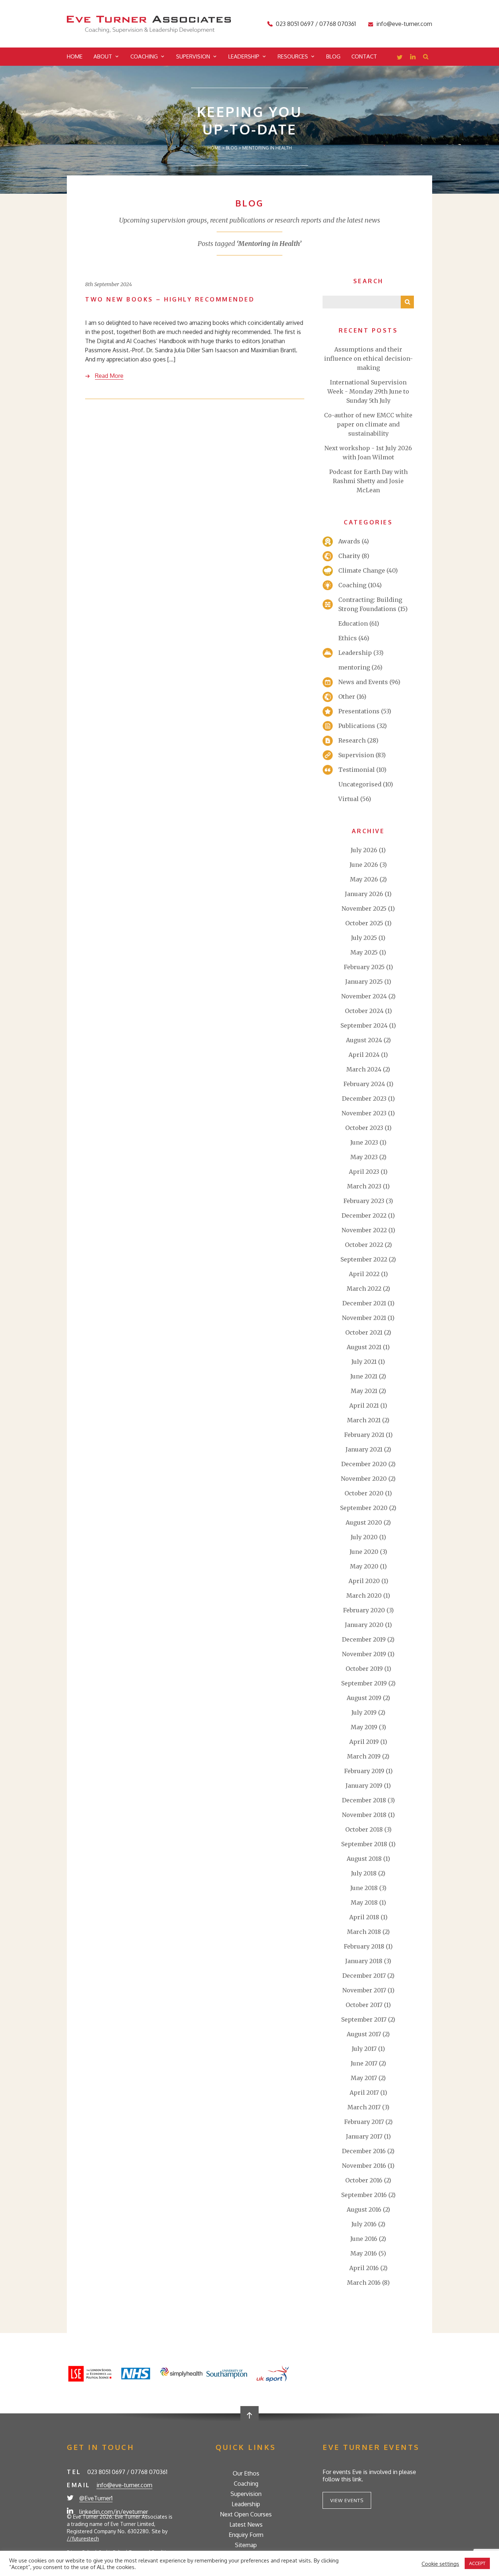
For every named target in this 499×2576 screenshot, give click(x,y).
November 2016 (364, 2166)
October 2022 (364, 1245)
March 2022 (364, 1289)
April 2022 (364, 1274)
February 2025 (364, 967)
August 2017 (364, 2034)
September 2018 (364, 1844)
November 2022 (364, 1230)
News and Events (363, 682)
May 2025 (364, 952)
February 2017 (364, 2122)
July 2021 (364, 1362)
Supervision (193, 56)
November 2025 (364, 908)
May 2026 (364, 879)
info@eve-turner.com (404, 24)
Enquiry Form (246, 2535)
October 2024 (364, 1011)
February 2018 (364, 1946)
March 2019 (364, 1756)
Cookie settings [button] (440, 2564)
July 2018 (364, 1873)
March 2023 (364, 1186)
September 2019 (364, 1683)
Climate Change (362, 570)
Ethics (348, 638)
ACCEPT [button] (477, 2563)
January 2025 (364, 982)
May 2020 (364, 1566)
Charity (349, 556)
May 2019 (364, 1727)
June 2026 (364, 865)
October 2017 (364, 2005)
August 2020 (364, 1522)
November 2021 (364, 1318)
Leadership (244, 56)
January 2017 (364, 2136)
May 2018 (364, 1902)
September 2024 (364, 1025)
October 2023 (364, 1128)
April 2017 (364, 2093)
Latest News (246, 2524)
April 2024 (364, 1055)
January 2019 (364, 1786)
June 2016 (364, 2239)
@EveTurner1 (96, 2498)
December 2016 (364, 2151)
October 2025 (364, 923)
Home (75, 56)
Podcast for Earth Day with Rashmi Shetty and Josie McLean (368, 481)
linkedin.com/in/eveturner (114, 2512)
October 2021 (364, 1332)
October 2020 (364, 1493)
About (103, 56)
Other (347, 697)
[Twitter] (400, 58)
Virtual (348, 799)
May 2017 (364, 2078)
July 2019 (364, 1712)
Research (352, 740)
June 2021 (364, 1376)
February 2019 (364, 1771)
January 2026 (364, 894)
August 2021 (364, 1347)
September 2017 (364, 2019)
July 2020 (364, 1537)
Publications (357, 726)
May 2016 (364, 2253)
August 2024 (364, 1040)
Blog (333, 56)
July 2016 (364, 2224)
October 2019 (364, 1669)
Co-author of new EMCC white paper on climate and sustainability (368, 424)
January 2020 (364, 1625)
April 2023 (364, 1172)
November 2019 (364, 1654)
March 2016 (364, 2283)
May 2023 (364, 1157)
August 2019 (364, 1698)
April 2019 (364, 1742)
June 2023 (364, 1142)
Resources (293, 56)
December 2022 (364, 1215)
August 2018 (364, 1859)
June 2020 (364, 1552)
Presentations (359, 711)
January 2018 (364, 1961)
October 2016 (364, 2180)
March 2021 (364, 1420)
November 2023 (364, 1113)
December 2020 (364, 1464)
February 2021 (364, 1435)
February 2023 (364, 1201)
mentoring (354, 667)
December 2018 (364, 1800)
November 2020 (364, 1479)
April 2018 (364, 1917)
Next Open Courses (246, 2514)
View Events (347, 2500)
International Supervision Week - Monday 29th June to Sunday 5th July (368, 391)
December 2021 (364, 1303)
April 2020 (364, 1581)
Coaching (144, 56)
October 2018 (364, 1829)
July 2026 (364, 850)
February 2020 (364, 1610)
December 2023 (364, 1099)
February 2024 (364, 1084)
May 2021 (364, 1391)
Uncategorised (360, 784)
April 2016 (364, 2268)
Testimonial (357, 770)
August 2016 (364, 2209)
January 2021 (364, 1449)
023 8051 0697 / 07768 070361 (316, 24)
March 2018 (364, 1932)
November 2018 (364, 1815)
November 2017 (364, 1990)
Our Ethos (246, 2473)
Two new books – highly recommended (170, 299)
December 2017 (364, 1976)
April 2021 (364, 1405)
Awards (349, 541)
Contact (364, 56)
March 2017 (364, 2107)
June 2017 (364, 2063)
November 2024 (364, 996)
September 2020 (364, 1508)
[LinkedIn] (413, 58)
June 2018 (364, 1888)
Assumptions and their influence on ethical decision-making (368, 358)
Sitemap (246, 2545)
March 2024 (364, 1069)
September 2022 (364, 1259)
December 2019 (364, 1639)
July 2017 (364, 2049)
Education (353, 623)
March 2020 (364, 1596)
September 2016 (364, 2195)
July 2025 (364, 938)
